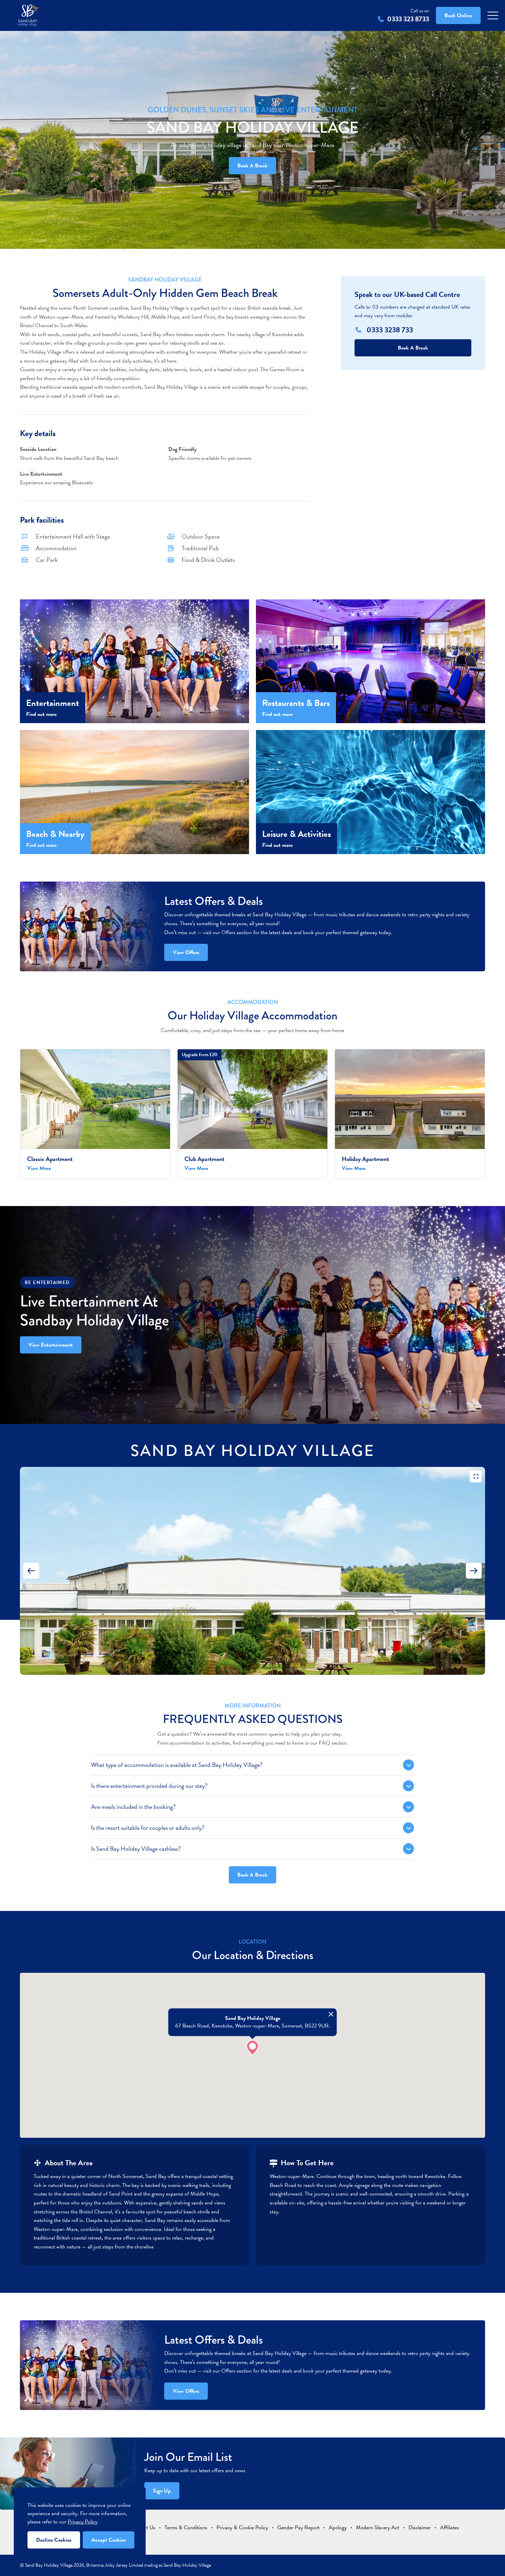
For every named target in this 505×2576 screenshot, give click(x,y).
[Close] (331, 2014)
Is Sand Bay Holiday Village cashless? (136, 1849)
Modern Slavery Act (378, 2528)
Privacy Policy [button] (83, 2522)
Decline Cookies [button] (54, 2540)
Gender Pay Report (298, 2528)
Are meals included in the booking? (133, 1807)
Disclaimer (420, 2528)
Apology (338, 2528)
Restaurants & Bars (296, 703)
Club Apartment (204, 1159)
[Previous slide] (31, 1571)
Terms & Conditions (186, 2528)
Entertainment (53, 703)
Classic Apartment (50, 1159)
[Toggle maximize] (476, 1476)
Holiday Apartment (365, 1159)
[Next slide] (474, 1571)
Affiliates (450, 2528)
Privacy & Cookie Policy (242, 2528)
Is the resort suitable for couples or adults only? (148, 1828)
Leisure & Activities (296, 834)
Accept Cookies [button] (109, 2540)
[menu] (493, 16)
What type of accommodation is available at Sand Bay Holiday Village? (177, 1765)
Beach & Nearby (55, 834)
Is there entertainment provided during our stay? (149, 1786)
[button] (252, 2048)
